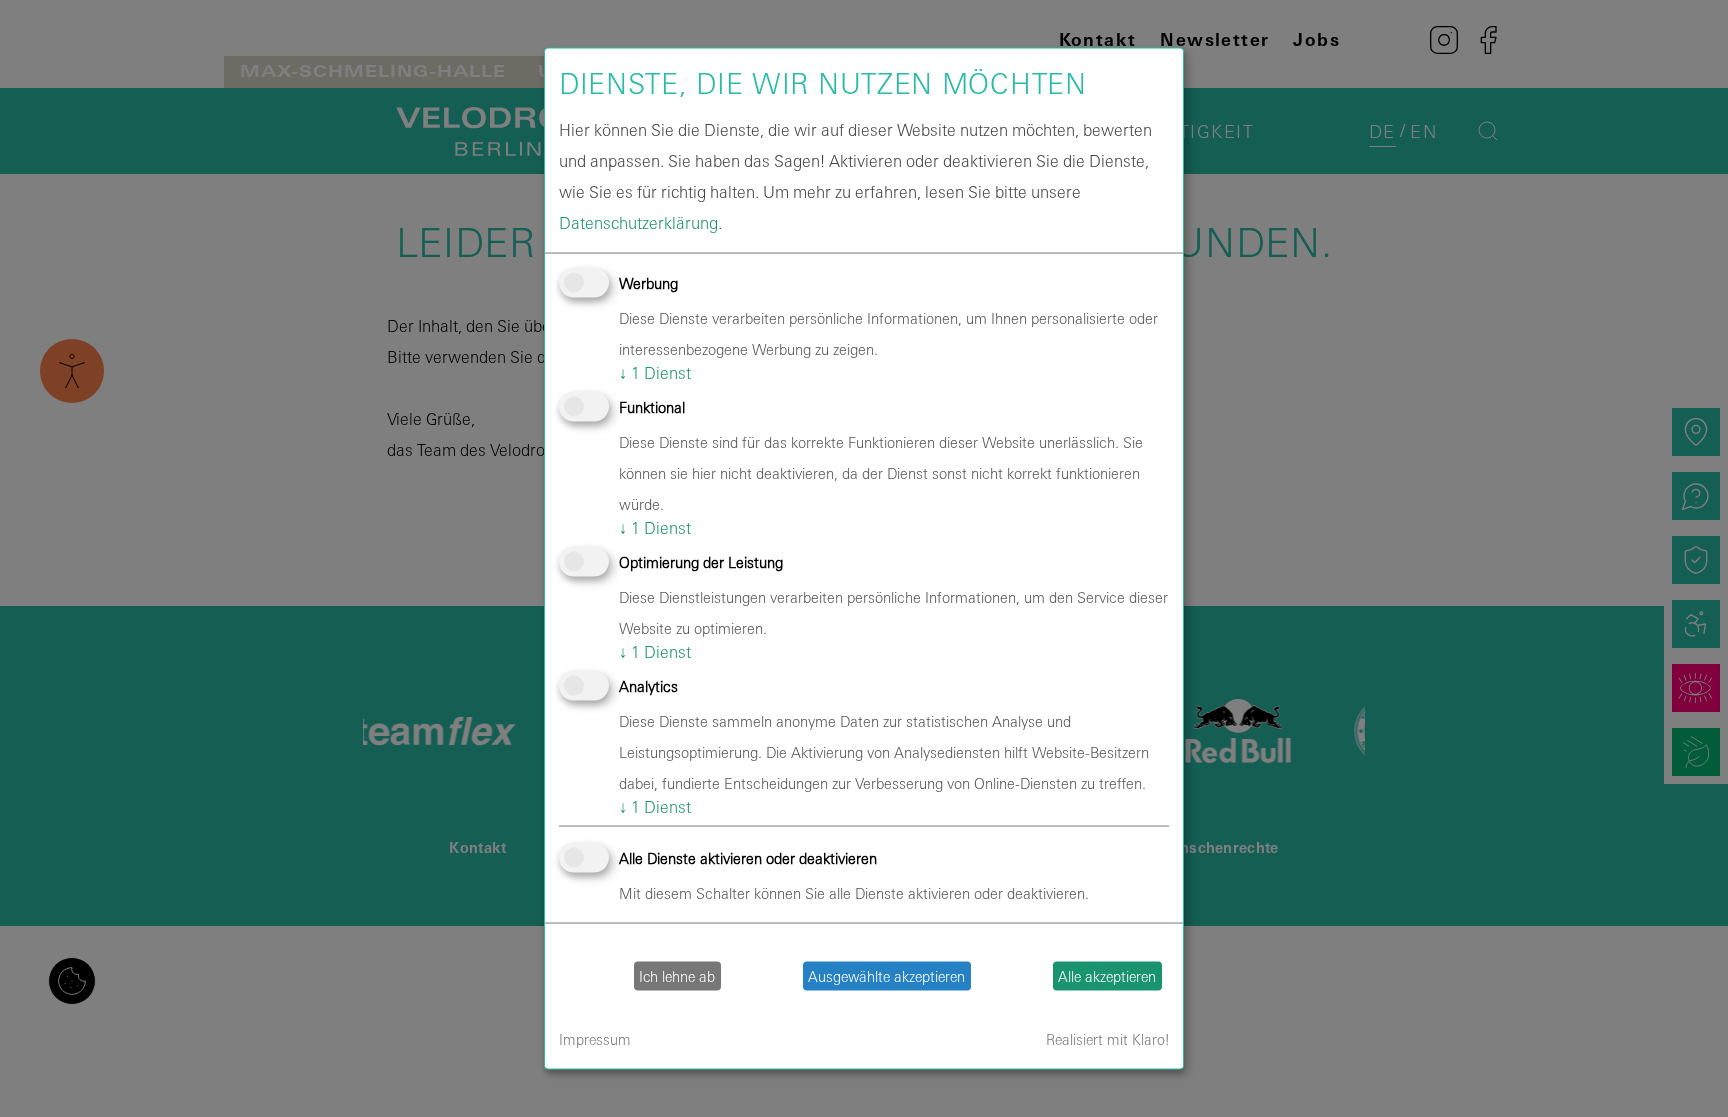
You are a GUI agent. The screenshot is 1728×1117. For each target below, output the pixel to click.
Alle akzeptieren (1107, 976)
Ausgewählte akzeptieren (886, 976)
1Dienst (655, 372)
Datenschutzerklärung (638, 222)
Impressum (595, 1039)
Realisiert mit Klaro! (1107, 1039)
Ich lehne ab (677, 976)
